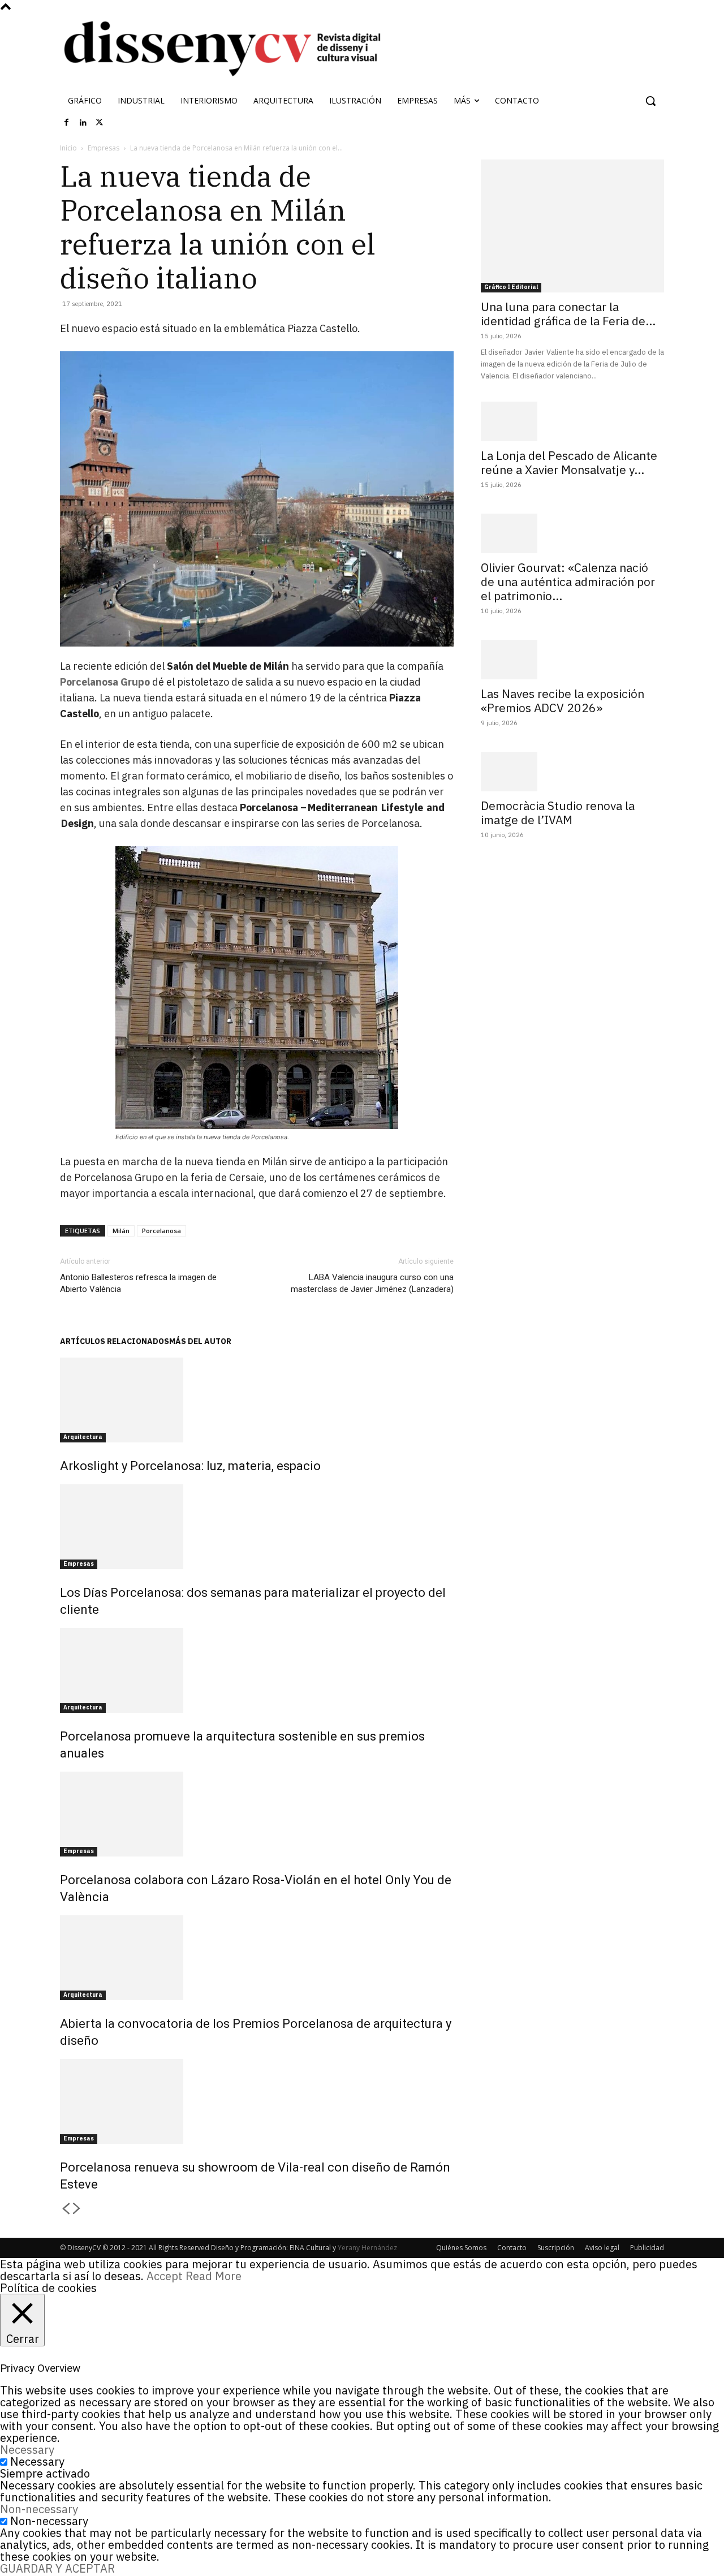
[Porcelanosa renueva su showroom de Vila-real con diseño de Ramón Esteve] (257, 2101)
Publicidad (647, 2248)
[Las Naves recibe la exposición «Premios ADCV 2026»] (572, 660)
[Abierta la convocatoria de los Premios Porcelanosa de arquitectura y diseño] (257, 1958)
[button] (650, 101)
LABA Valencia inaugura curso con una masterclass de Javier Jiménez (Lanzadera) (372, 1283)
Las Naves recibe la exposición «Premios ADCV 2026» (563, 701)
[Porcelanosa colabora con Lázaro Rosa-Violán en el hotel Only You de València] (257, 1814)
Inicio (68, 148)
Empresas (104, 148)
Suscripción (556, 2248)
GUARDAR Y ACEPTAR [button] (57, 2568)
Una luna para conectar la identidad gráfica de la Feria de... (568, 314)
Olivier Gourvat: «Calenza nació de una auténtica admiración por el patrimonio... (568, 581)
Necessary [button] (27, 2450)
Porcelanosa (161, 1231)
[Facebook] (67, 123)
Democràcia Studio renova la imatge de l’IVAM (558, 813)
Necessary (37, 2461)
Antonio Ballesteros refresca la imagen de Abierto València (138, 1283)
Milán (121, 1231)
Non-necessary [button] (39, 2509)
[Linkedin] (83, 123)
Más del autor (200, 1341)
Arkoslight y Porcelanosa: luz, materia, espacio (190, 1466)
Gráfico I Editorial (511, 287)
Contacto (512, 2248)
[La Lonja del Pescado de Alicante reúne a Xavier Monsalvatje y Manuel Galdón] (572, 421)
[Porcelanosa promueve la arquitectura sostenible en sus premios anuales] (257, 1670)
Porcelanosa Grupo (105, 682)
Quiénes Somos (461, 2248)
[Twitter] (100, 123)
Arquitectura (83, 1437)
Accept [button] (165, 2276)
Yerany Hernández (367, 2248)
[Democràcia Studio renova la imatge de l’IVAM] (572, 772)
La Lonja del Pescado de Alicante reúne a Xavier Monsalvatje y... (569, 462)
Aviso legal (602, 2248)
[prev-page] (66, 2209)
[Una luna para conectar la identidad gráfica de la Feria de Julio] (572, 226)
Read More (214, 2276)
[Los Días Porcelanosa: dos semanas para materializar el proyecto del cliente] (257, 1527)
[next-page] (77, 2209)
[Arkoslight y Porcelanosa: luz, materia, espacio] (257, 1400)
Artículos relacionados (115, 1341)
